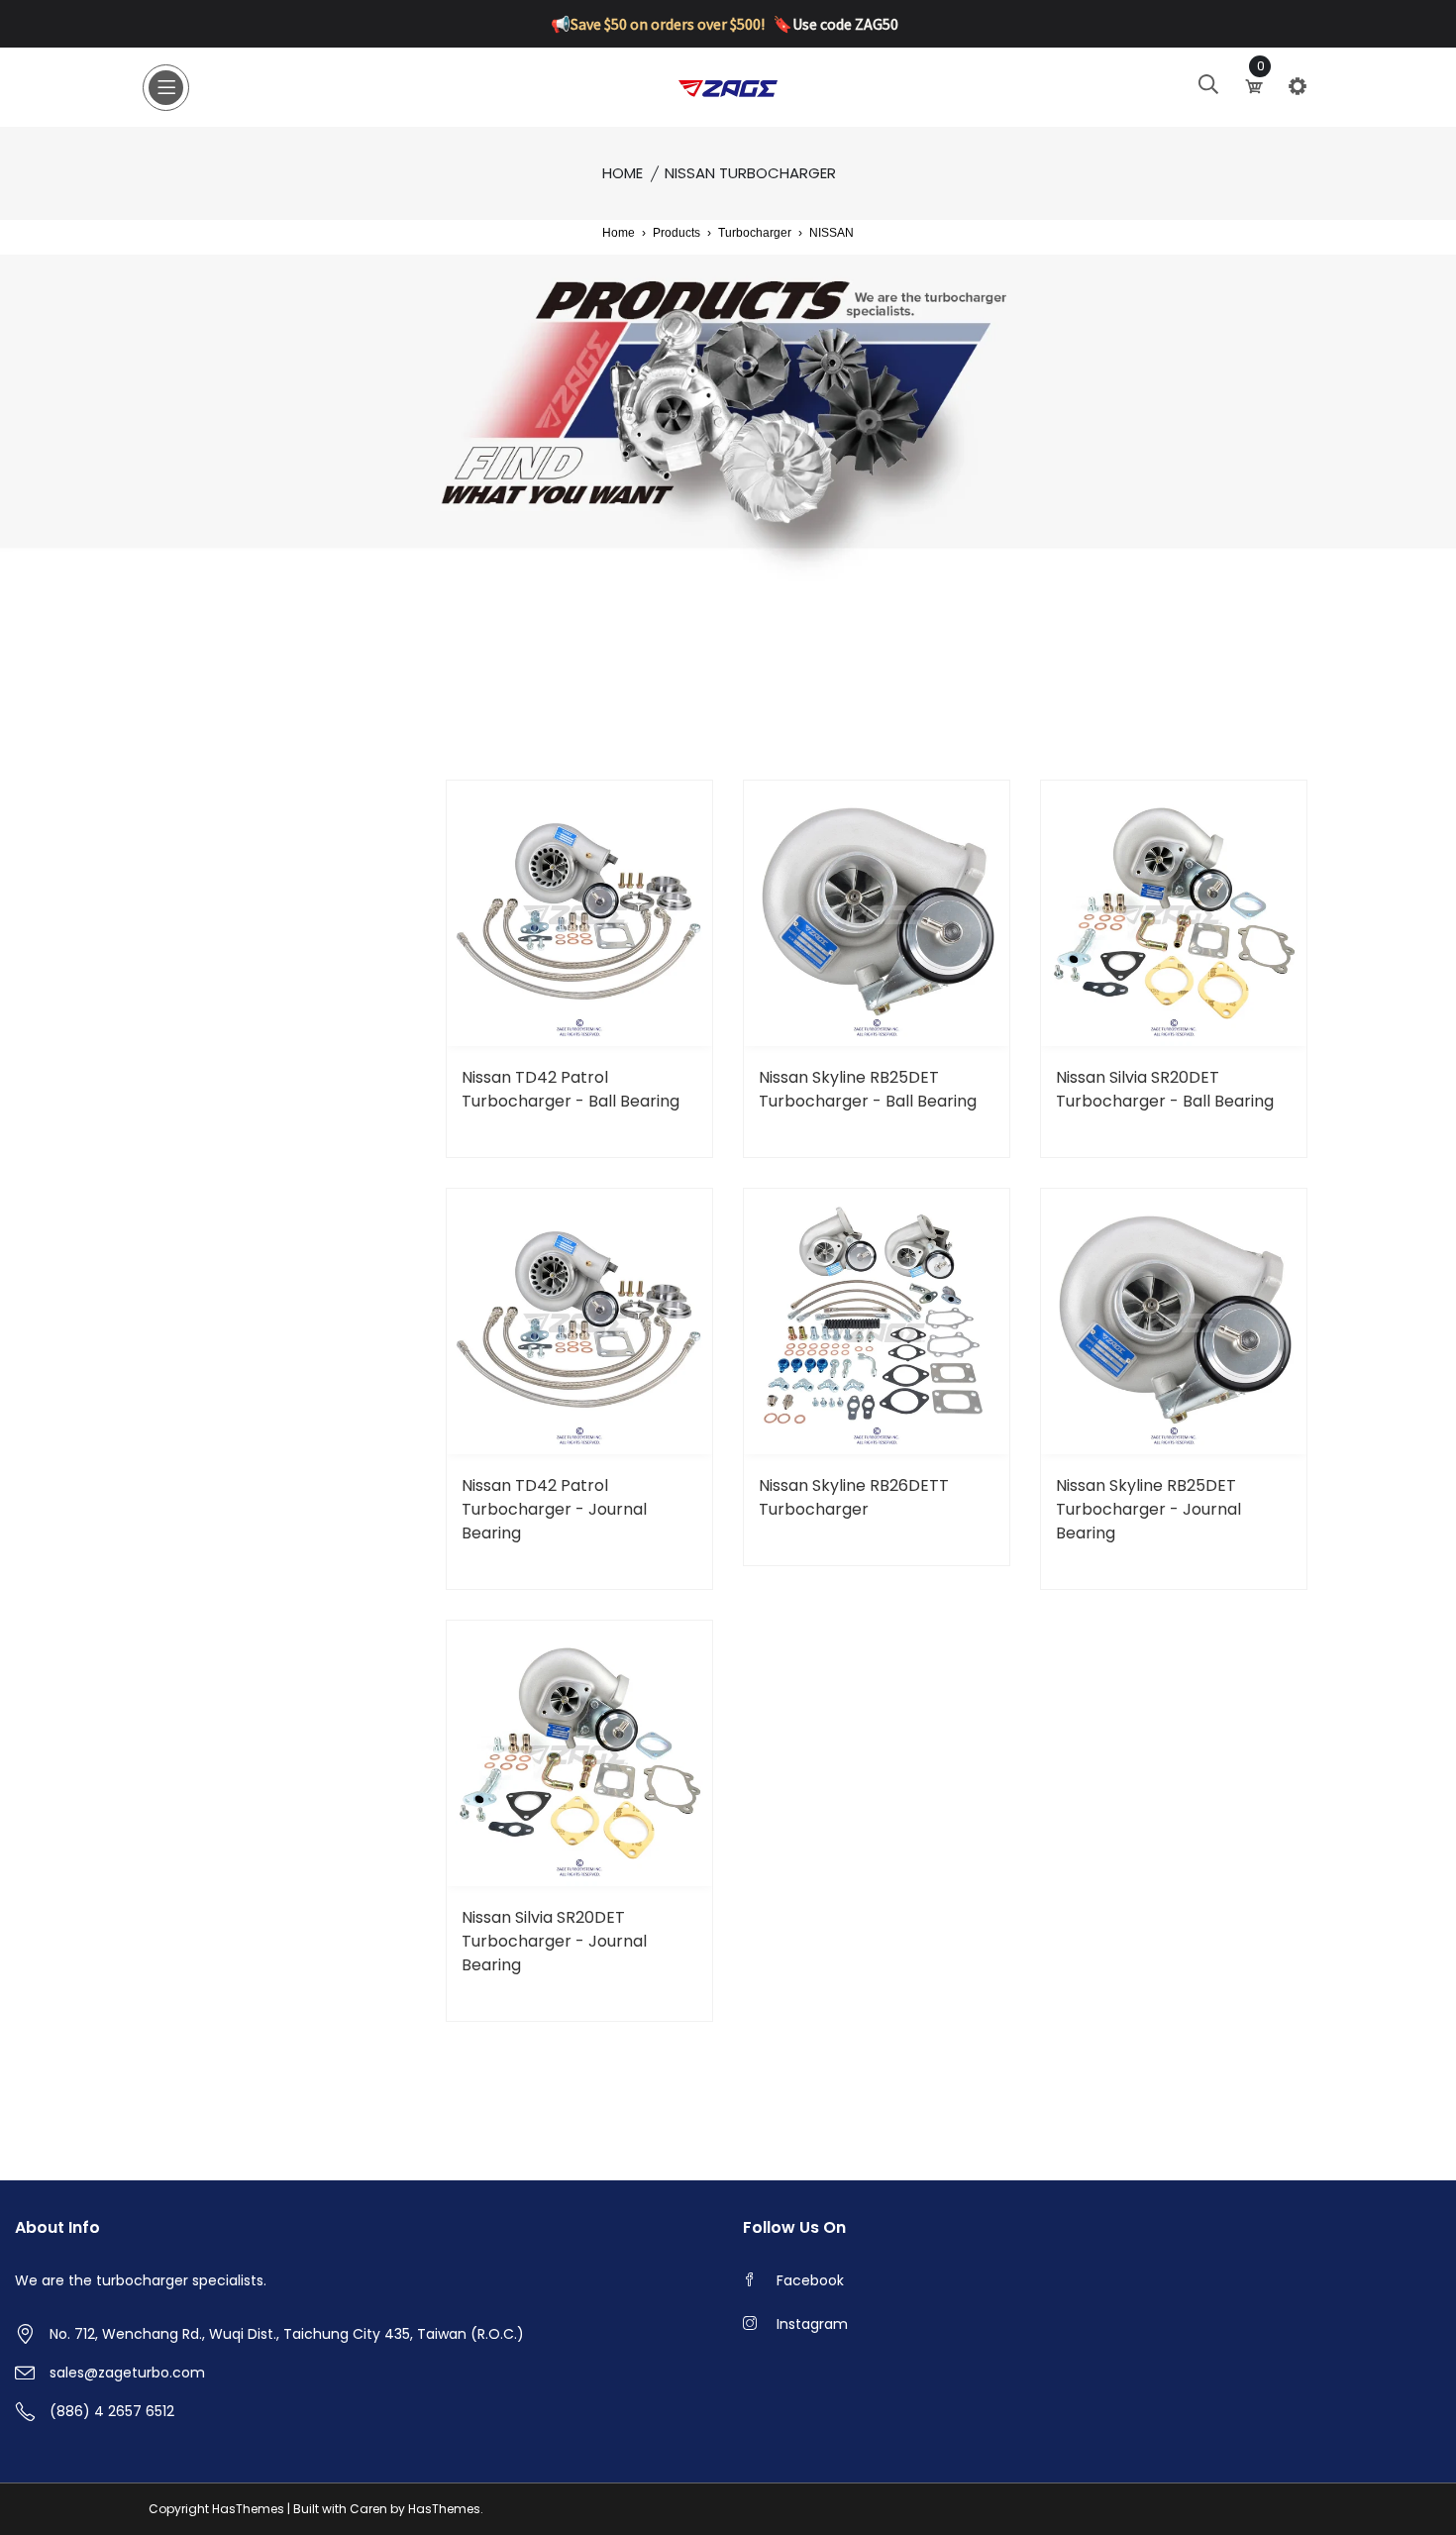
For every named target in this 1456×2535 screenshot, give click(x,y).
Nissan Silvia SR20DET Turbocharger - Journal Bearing (554, 1941)
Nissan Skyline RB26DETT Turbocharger (854, 1497)
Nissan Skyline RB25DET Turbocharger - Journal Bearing (1148, 1509)
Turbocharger (755, 233)
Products (676, 233)
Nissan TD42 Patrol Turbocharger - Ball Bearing (571, 1089)
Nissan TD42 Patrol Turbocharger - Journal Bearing (554, 1509)
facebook (810, 2280)
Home (623, 173)
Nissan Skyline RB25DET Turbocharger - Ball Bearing (868, 1089)
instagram (812, 2324)
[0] (1256, 86)
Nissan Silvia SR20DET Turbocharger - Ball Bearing (1165, 1089)
